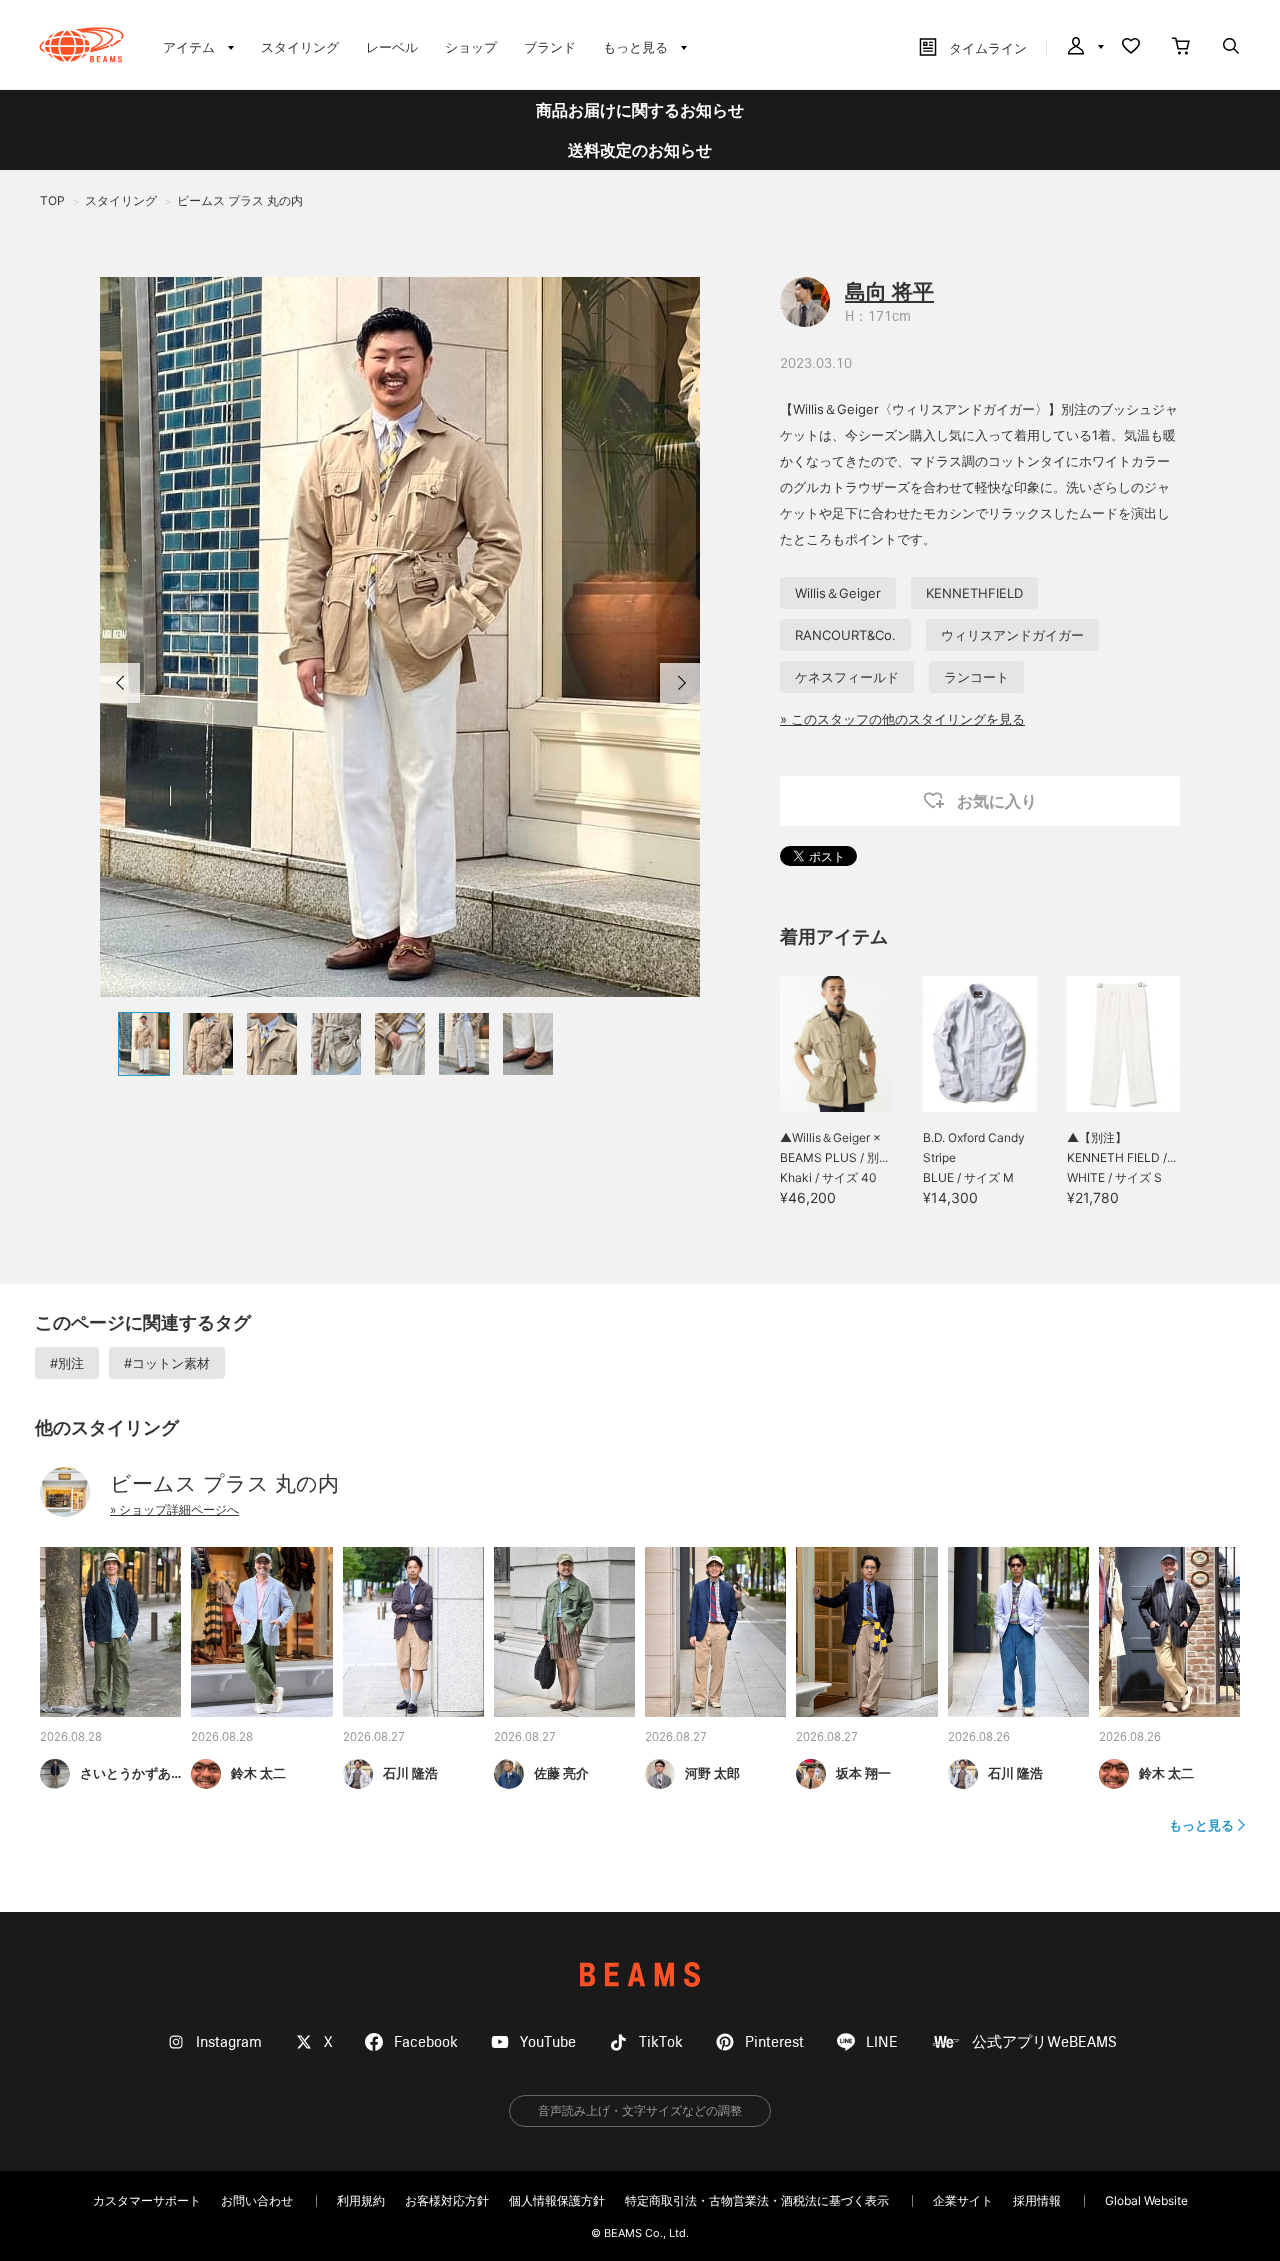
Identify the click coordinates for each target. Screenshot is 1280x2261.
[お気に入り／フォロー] (1131, 48)
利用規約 (361, 2200)
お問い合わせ (257, 2200)
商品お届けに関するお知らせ (640, 110)
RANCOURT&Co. (845, 635)
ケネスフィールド (847, 677)
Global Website (1146, 2200)
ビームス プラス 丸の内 (224, 1483)
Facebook (426, 2042)
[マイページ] (1084, 48)
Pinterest (774, 2042)
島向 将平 (889, 291)
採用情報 (1037, 2200)
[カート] (1181, 48)
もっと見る (1201, 1825)
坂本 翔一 (863, 1773)
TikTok (661, 2042)
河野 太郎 (712, 1773)
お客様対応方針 (447, 2200)
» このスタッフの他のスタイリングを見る (902, 719)
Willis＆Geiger (838, 593)
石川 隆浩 (410, 1773)
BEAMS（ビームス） (81, 45)
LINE (882, 2042)
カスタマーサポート (147, 2200)
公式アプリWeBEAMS (1044, 2042)
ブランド (550, 47)
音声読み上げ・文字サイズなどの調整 (640, 2110)
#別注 (67, 1363)
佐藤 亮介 (561, 1773)
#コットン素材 (167, 1363)
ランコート (976, 677)
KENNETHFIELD (974, 593)
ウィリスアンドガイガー (1012, 635)
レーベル (392, 47)
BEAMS (640, 1974)
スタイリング (300, 47)
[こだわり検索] (1231, 48)
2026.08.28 (71, 1738)
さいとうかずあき (132, 1773)
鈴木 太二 (258, 1773)
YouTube (548, 2042)
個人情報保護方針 (557, 2200)
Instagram (229, 2042)
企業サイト (963, 2200)
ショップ (471, 47)
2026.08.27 (374, 1738)
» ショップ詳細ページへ (174, 1509)
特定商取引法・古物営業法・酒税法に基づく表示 (757, 2200)
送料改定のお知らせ (640, 150)
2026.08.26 (979, 1738)
